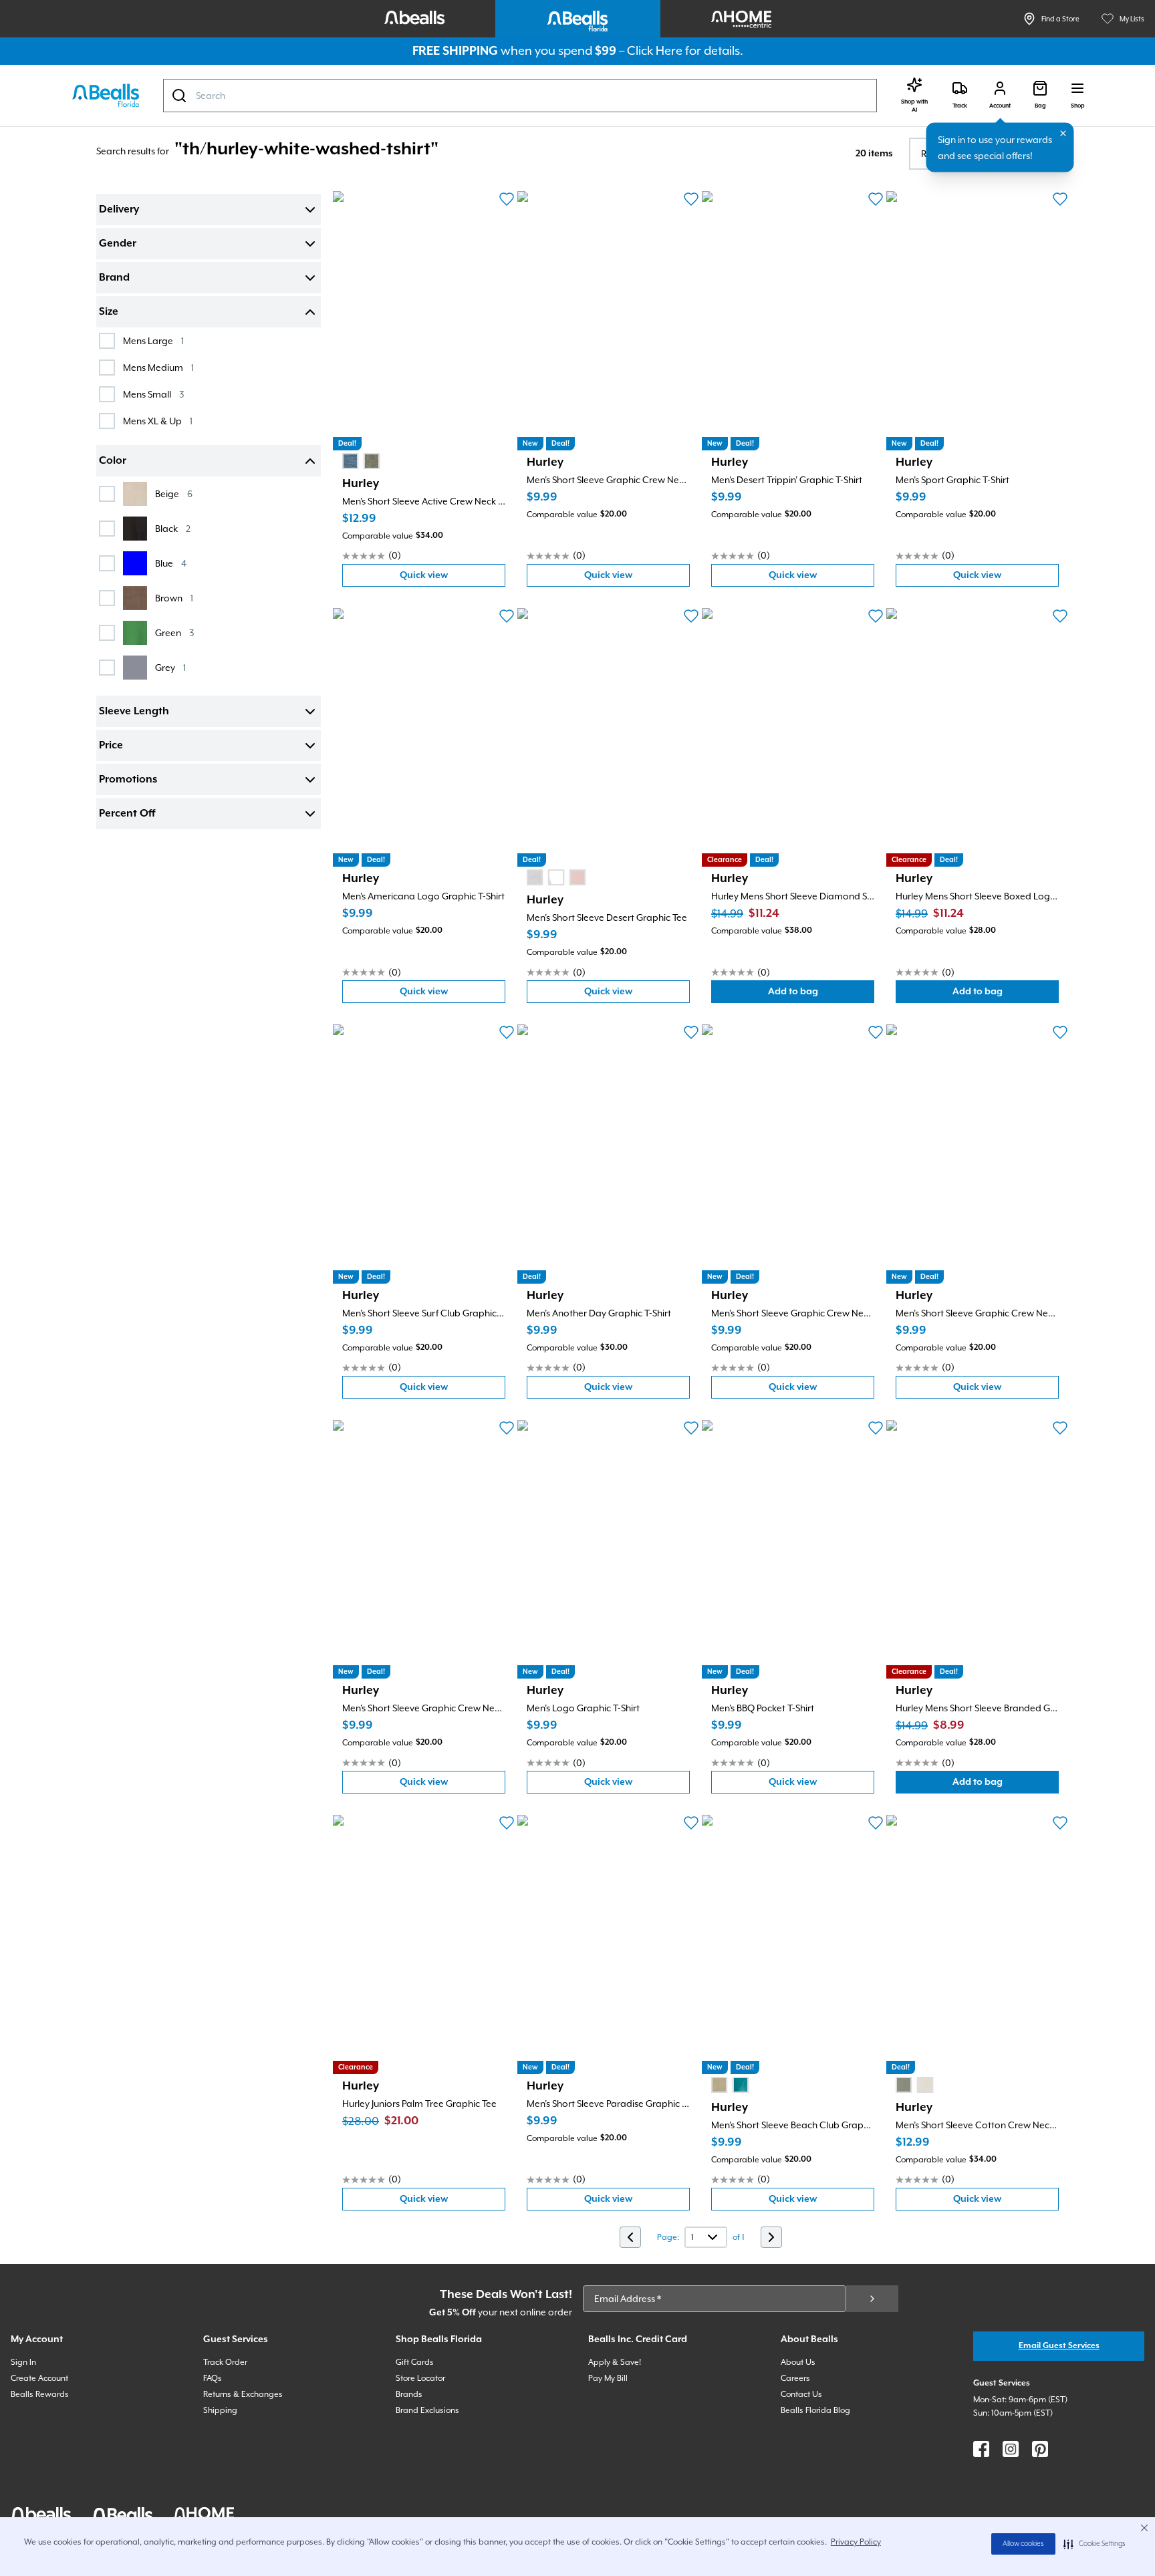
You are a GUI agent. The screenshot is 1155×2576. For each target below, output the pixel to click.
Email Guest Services (1059, 2346)
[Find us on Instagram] (1011, 2449)
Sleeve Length (134, 712)
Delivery (119, 210)
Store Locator (420, 2378)
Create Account (39, 2378)
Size (109, 312)
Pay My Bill (608, 2378)
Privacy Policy (856, 2542)
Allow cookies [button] (1023, 2544)
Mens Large (153, 340)
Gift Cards (415, 2362)
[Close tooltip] (1063, 134)
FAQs (213, 2378)
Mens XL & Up (158, 421)
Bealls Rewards (40, 2394)
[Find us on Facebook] (981, 2449)
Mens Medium (158, 367)
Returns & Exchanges (243, 2394)
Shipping (220, 2410)
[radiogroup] (361, 461)
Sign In (23, 2362)
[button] (1095, 2544)
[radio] (350, 461)
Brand (114, 278)
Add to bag (821, 995)
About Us (798, 2362)
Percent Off (127, 814)
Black (173, 528)
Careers (795, 2378)
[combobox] (520, 96)
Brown (174, 598)
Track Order (225, 2362)
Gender (118, 244)
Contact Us (801, 2394)
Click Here (655, 50)
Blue (171, 563)
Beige (174, 493)
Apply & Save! (615, 2362)
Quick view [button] (453, 578)
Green (174, 632)
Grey (170, 667)
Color (113, 461)
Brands (409, 2394)
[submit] (872, 2299)
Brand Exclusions (427, 2410)
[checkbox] (107, 341)
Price (111, 746)
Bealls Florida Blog (815, 2410)
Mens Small (153, 394)
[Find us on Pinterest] (1040, 2449)
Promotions (128, 780)
